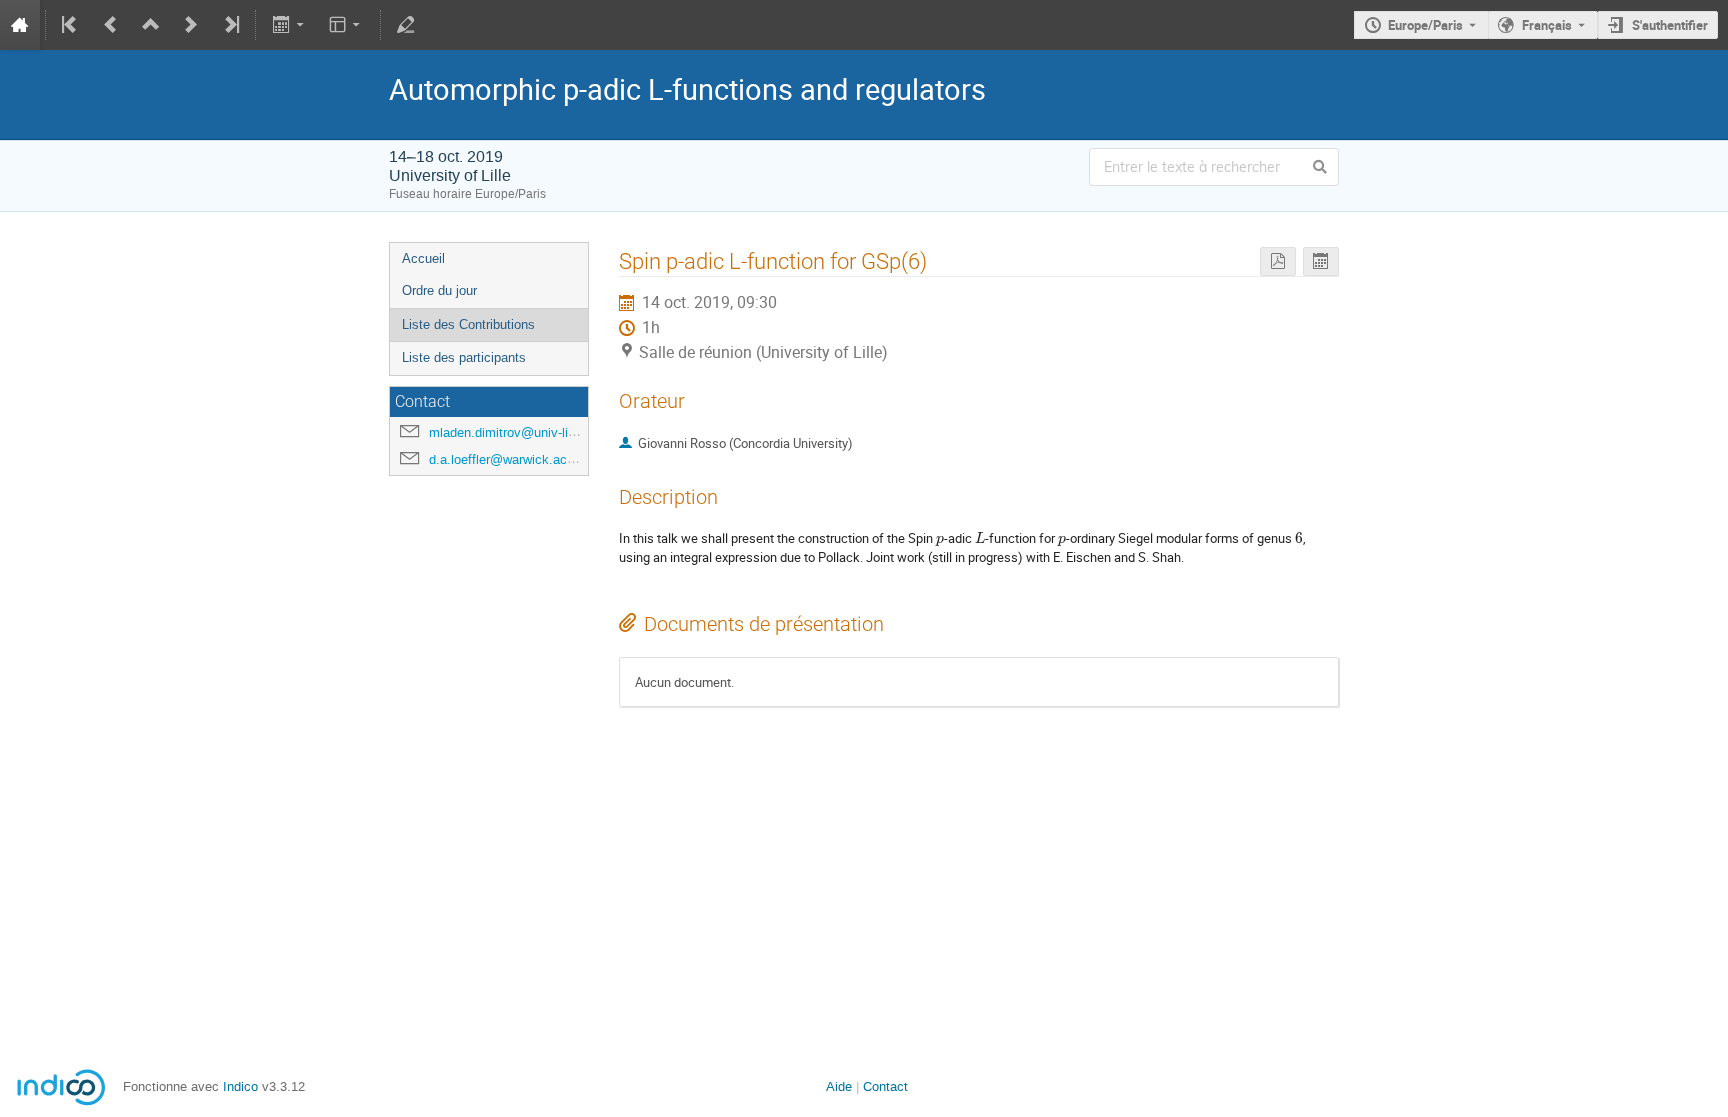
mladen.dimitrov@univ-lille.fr (511, 432)
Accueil (423, 258)
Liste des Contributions (468, 324)
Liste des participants (464, 357)
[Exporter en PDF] (1278, 261)
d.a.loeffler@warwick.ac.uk (507, 459)
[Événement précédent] (111, 25)
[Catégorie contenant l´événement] (151, 25)
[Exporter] (289, 25)
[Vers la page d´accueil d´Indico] (20, 25)
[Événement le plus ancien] (71, 25)
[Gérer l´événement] (406, 25)
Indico (240, 1086)
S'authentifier (1670, 25)
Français (1547, 25)
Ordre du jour (439, 290)
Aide (839, 1086)
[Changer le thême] (346, 25)
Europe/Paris (1425, 25)
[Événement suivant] (191, 25)
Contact (885, 1086)
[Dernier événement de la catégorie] (230, 25)
